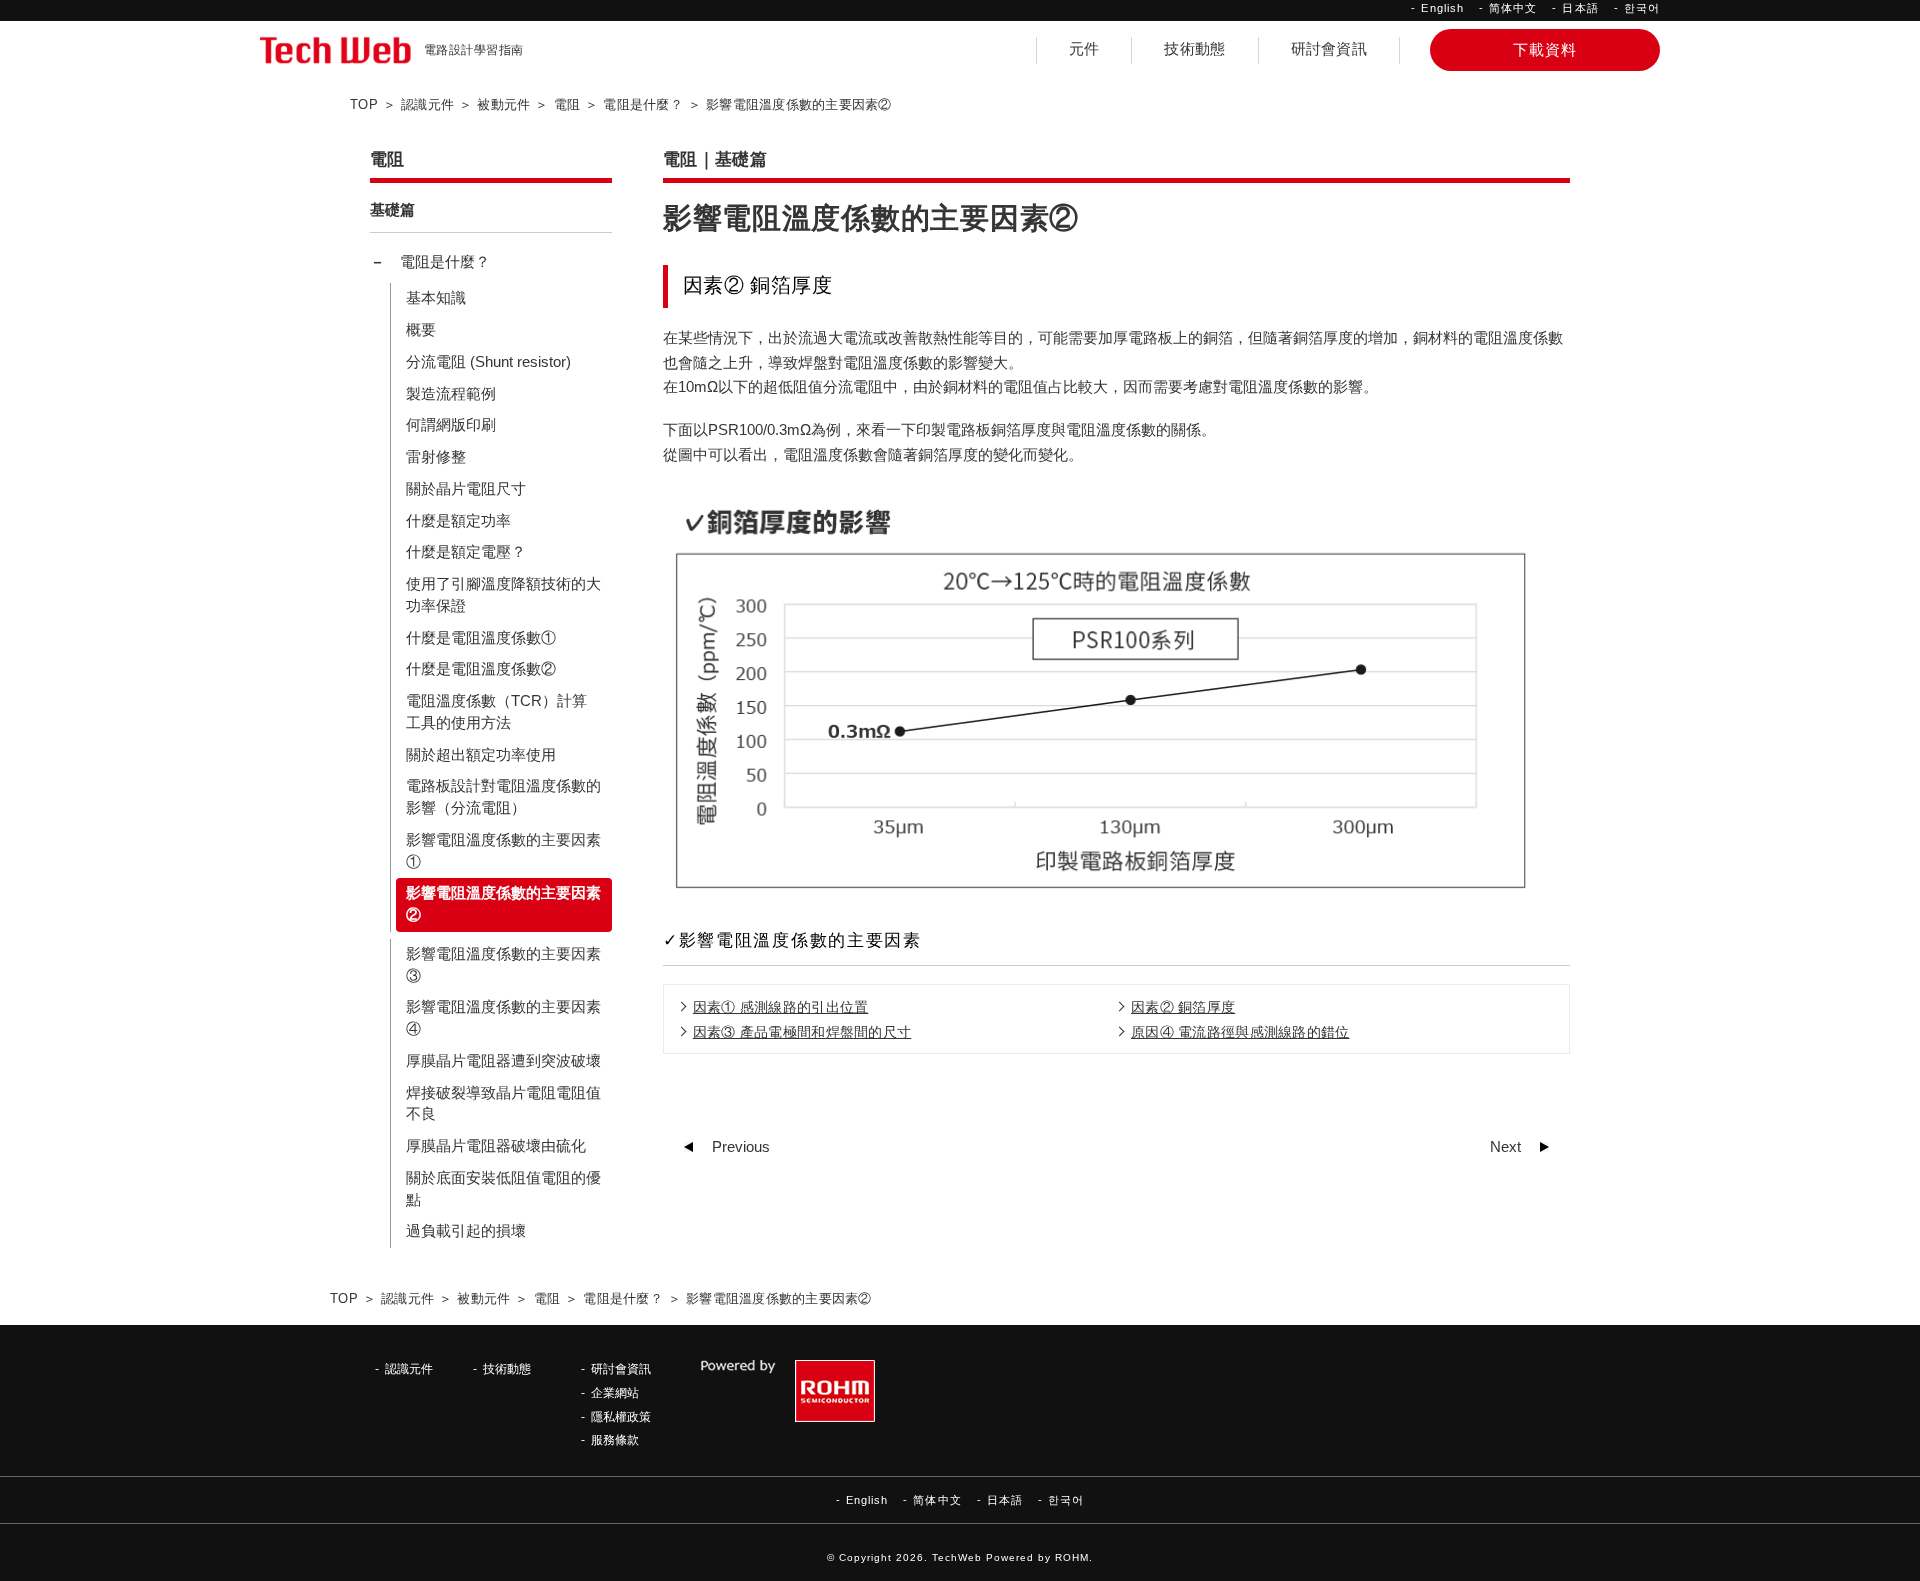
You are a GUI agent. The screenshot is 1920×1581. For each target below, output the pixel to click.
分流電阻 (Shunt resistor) (488, 362)
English (1442, 8)
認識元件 (409, 1368)
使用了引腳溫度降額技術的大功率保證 (503, 595)
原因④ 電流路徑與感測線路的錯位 (1240, 1032)
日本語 (1580, 8)
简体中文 (1513, 8)
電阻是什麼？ (445, 262)
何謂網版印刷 (451, 425)
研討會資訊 (1329, 49)
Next (1505, 1147)
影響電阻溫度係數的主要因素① (503, 851)
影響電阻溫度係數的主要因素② (503, 904)
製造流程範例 (451, 394)
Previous (741, 1147)
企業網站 (615, 1392)
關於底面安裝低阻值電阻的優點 (503, 1189)
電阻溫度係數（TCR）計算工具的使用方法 (496, 712)
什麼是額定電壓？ (466, 552)
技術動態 (1194, 49)
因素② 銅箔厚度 (1183, 1007)
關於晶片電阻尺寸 (466, 489)
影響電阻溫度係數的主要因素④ (503, 1018)
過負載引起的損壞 (466, 1231)
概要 (421, 330)
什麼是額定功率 (458, 521)
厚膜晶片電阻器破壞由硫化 (496, 1146)
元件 (1084, 49)
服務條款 (615, 1439)
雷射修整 (436, 457)
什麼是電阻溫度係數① (481, 638)
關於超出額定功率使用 (481, 755)
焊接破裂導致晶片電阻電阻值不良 (503, 1104)
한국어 (1642, 8)
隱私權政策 (621, 1416)
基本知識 (436, 298)
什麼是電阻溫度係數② (481, 669)
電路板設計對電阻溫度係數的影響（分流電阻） (503, 797)
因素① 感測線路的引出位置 (781, 1007)
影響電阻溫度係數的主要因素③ (503, 965)
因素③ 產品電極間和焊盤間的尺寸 (802, 1032)
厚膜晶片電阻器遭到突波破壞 (503, 1061)
